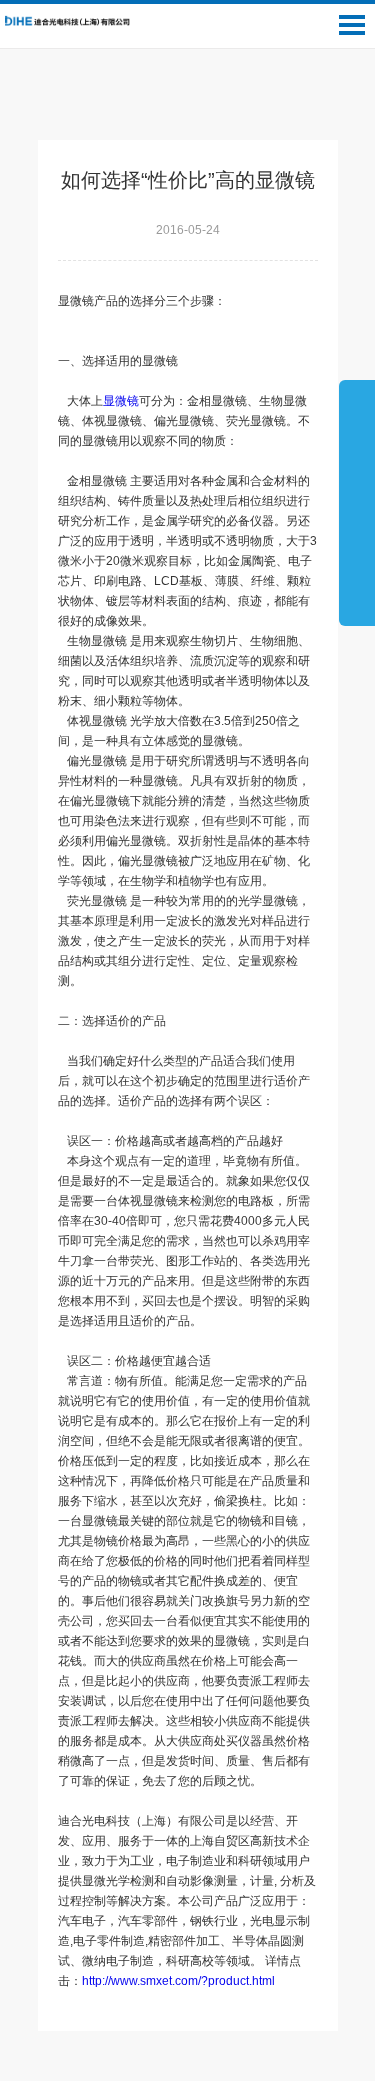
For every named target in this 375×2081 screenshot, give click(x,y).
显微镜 (121, 401)
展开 (357, 502)
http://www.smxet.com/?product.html (184, 1981)
